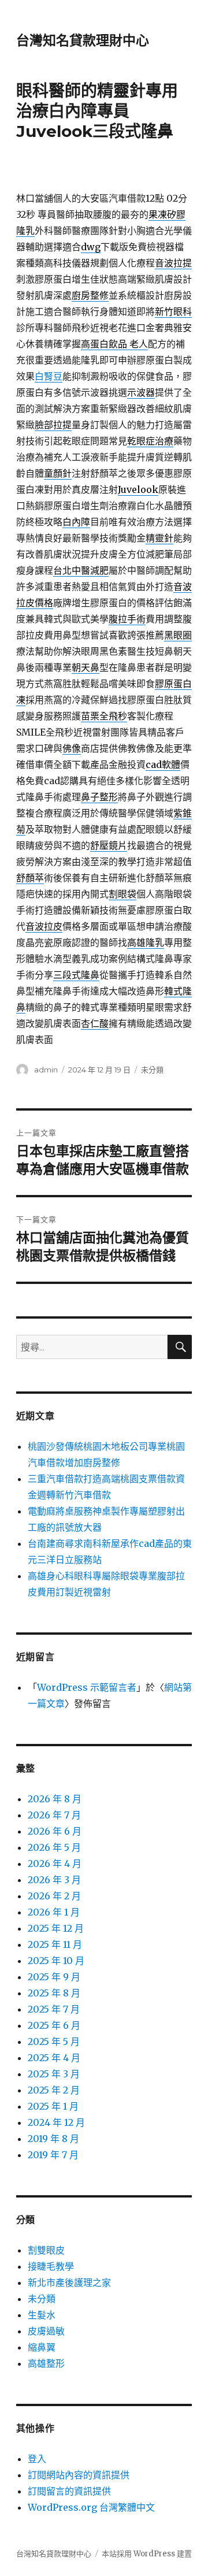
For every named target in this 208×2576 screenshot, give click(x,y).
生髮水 (42, 2315)
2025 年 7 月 (54, 2009)
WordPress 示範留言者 (87, 1687)
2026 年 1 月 (54, 1912)
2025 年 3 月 (54, 2074)
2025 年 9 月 (54, 1977)
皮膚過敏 (46, 2331)
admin (46, 1070)
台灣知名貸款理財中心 (83, 40)
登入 (37, 2459)
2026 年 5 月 (54, 1847)
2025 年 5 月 (54, 2042)
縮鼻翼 (42, 2347)
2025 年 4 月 (54, 2058)
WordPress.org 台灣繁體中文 (91, 2507)
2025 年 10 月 (56, 1961)
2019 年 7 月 (53, 2155)
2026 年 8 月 (55, 1799)
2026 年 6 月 (55, 1831)
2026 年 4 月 (55, 1864)
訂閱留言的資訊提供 (69, 2491)
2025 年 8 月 (54, 1993)
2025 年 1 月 (53, 2106)
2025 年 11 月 (55, 1944)
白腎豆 (49, 376)
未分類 (152, 1070)
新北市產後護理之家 (69, 2282)
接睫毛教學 (51, 2266)
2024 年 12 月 (56, 2122)
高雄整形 (46, 2363)
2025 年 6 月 (54, 2025)
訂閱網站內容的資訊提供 (79, 2475)
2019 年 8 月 (53, 2139)
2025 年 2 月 (54, 2090)
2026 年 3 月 (54, 1880)
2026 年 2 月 (54, 1896)
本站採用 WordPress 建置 (147, 2554)
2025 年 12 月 (56, 1928)
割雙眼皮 (46, 2250)
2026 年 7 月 (54, 1815)
